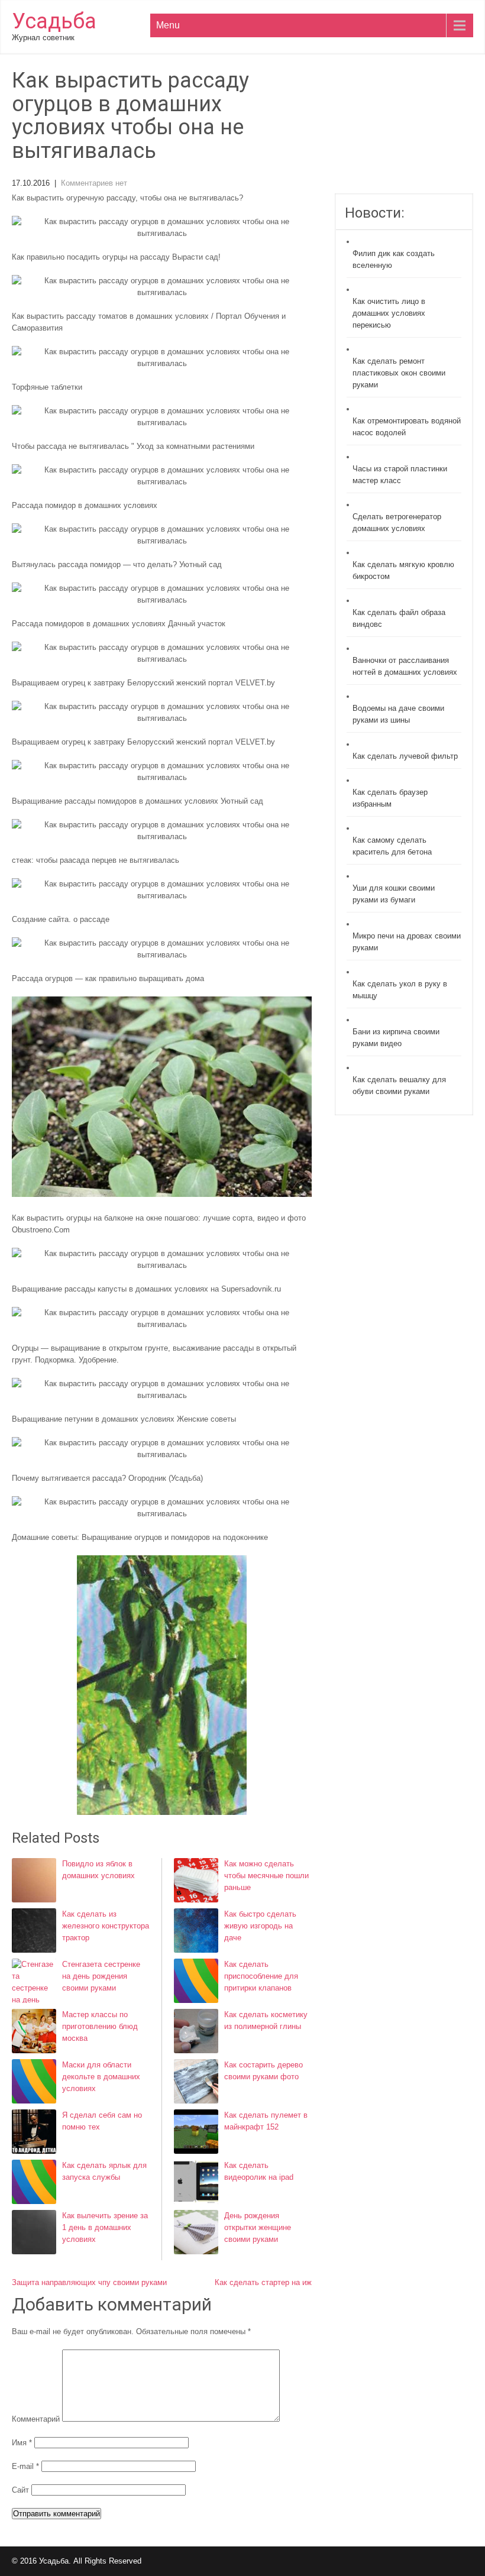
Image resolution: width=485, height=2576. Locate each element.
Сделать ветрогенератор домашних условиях (397, 522)
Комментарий (36, 2419)
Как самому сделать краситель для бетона (392, 846)
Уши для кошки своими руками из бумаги (394, 894)
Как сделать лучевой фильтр (405, 756)
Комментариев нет (94, 183)
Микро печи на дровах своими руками (407, 942)
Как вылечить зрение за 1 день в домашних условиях (105, 2227)
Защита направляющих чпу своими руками (89, 2282)
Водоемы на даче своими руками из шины (398, 714)
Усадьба (54, 21)
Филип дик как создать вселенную (394, 259)
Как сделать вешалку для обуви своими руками (399, 1085)
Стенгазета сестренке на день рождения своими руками (101, 1976)
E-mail (25, 2466)
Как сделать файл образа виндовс (399, 618)
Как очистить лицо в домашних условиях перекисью (389, 313)
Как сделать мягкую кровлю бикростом (403, 570)
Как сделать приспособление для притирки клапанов (261, 1976)
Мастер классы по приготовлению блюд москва (100, 2026)
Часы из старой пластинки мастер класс (400, 475)
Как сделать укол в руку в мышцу (400, 990)
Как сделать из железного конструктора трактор (106, 1926)
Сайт (20, 2490)
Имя (22, 2443)
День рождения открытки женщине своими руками (258, 2227)
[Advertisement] (404, 131)
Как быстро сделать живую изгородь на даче (260, 1926)
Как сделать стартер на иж (263, 2282)
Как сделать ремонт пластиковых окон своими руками (399, 373)
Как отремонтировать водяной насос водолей (407, 427)
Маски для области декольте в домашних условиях (101, 2077)
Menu (168, 25)
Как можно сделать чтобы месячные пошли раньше (266, 1876)
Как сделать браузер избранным (390, 798)
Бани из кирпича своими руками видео (396, 1038)
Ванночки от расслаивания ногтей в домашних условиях (405, 666)
